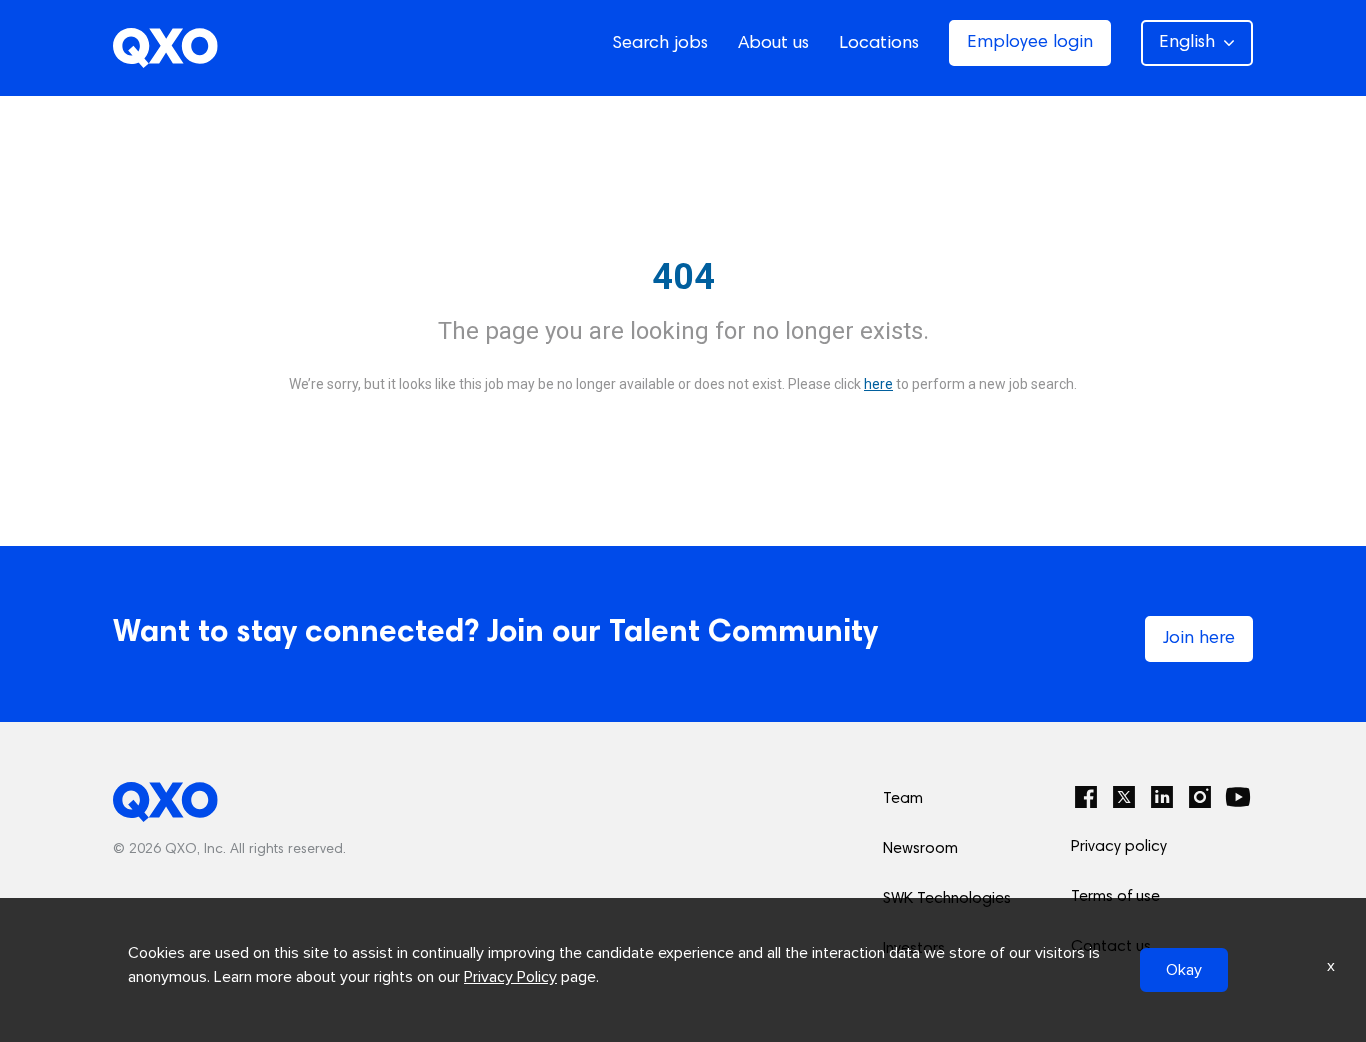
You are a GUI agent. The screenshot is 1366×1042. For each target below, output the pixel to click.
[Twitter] (1124, 797)
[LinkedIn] (1162, 797)
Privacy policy (1119, 847)
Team (903, 799)
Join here (1199, 639)
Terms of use (1115, 897)
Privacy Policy (510, 977)
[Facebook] (1086, 797)
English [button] (1187, 43)
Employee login (1030, 43)
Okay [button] (1184, 970)
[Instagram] (1200, 797)
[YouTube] (1238, 797)
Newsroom (920, 849)
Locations (879, 44)
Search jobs (660, 44)
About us (773, 44)
